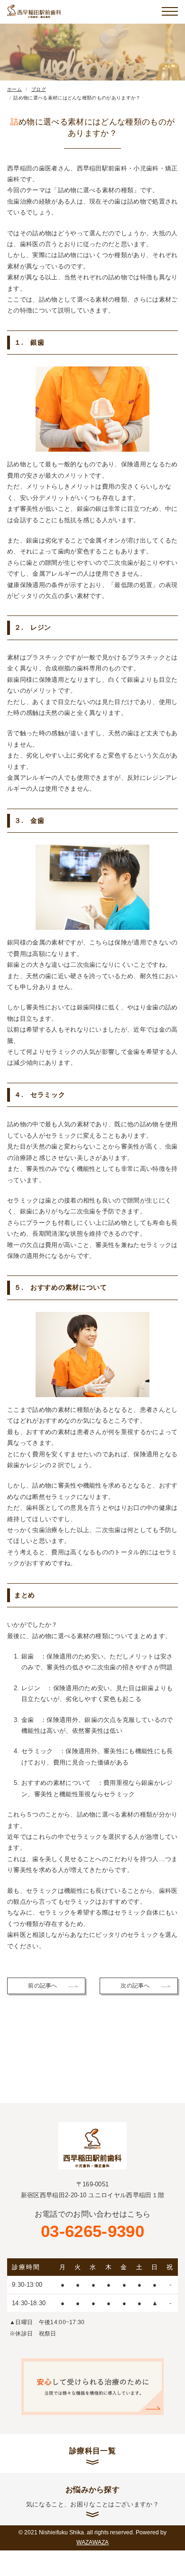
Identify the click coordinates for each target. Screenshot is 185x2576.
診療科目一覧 (92, 2451)
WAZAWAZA (92, 2542)
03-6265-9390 (93, 2225)
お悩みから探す (92, 2496)
